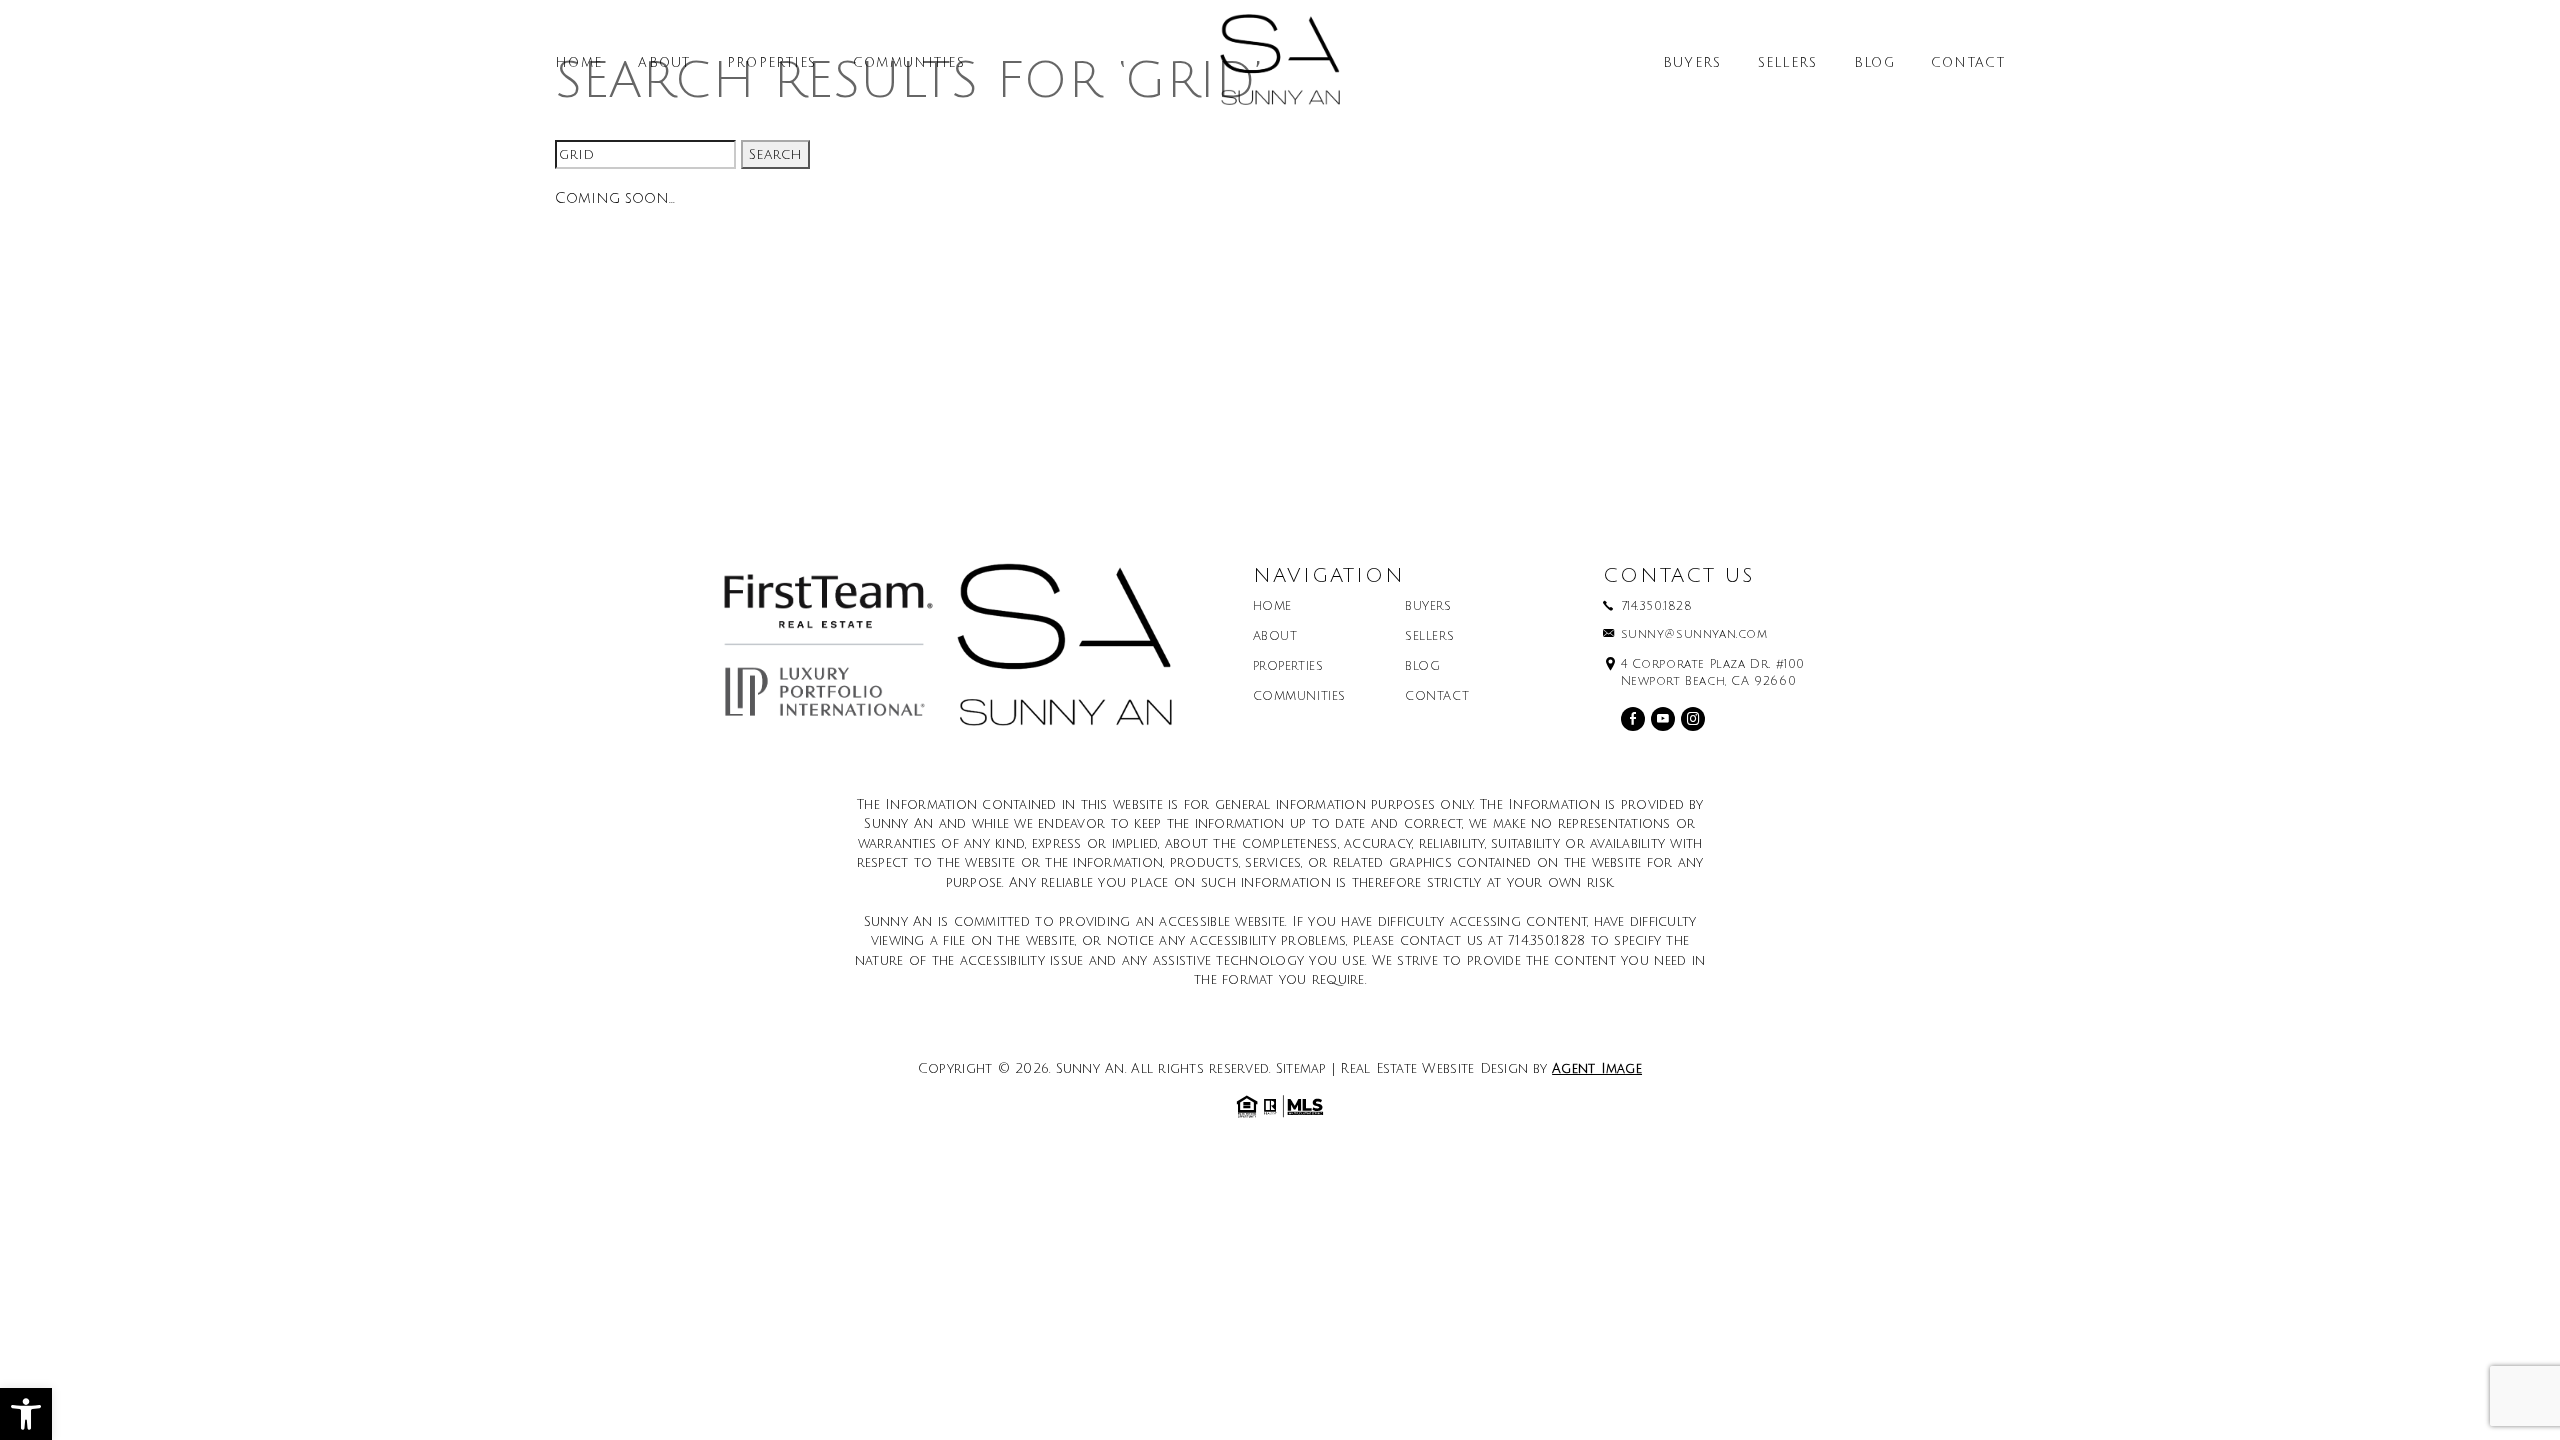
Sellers (1788, 63)
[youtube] (1663, 719)
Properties (772, 63)
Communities (909, 63)
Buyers (1692, 63)
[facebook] (1633, 719)
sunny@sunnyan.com (1694, 635)
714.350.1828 (1657, 607)
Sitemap (1301, 1069)
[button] (26, 1414)
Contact (1968, 63)
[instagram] (1693, 719)
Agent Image (1597, 1069)
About (664, 63)
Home (578, 63)
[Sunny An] (1280, 67)
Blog (1874, 63)
